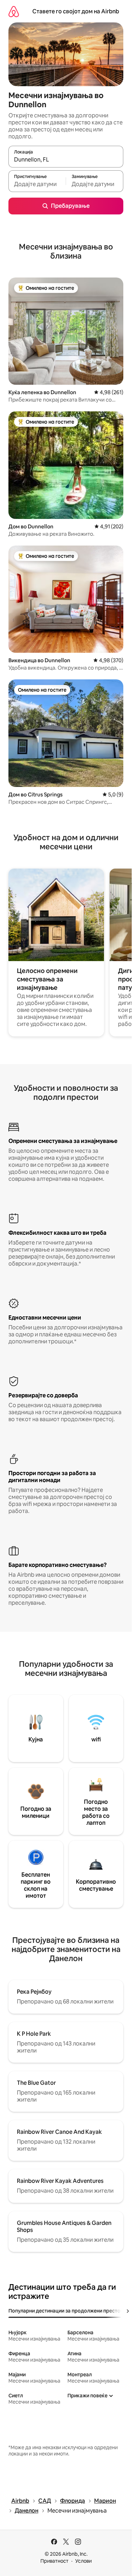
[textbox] (37, 184)
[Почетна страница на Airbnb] (14, 11)
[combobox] (66, 160)
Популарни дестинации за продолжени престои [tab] (66, 2311)
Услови (83, 2561)
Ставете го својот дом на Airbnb (76, 11)
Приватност (54, 2561)
